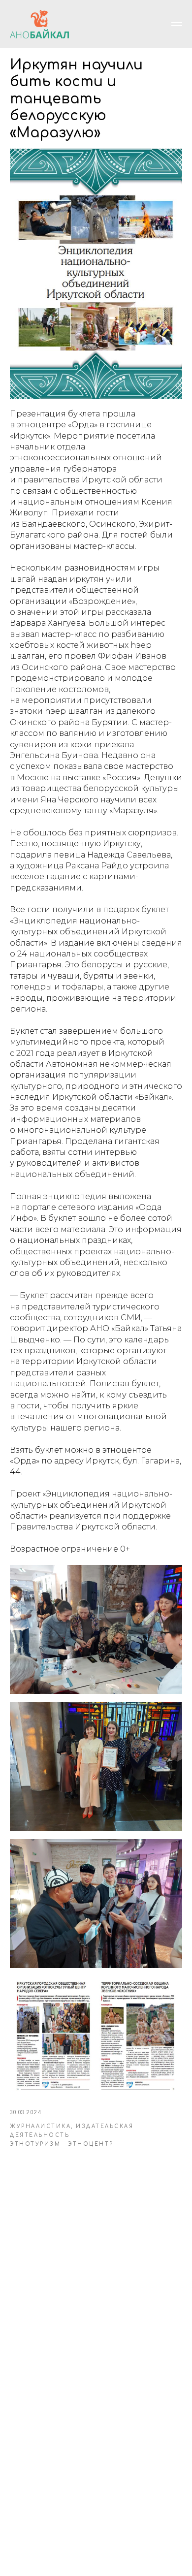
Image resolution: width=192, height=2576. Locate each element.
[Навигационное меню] (177, 24)
